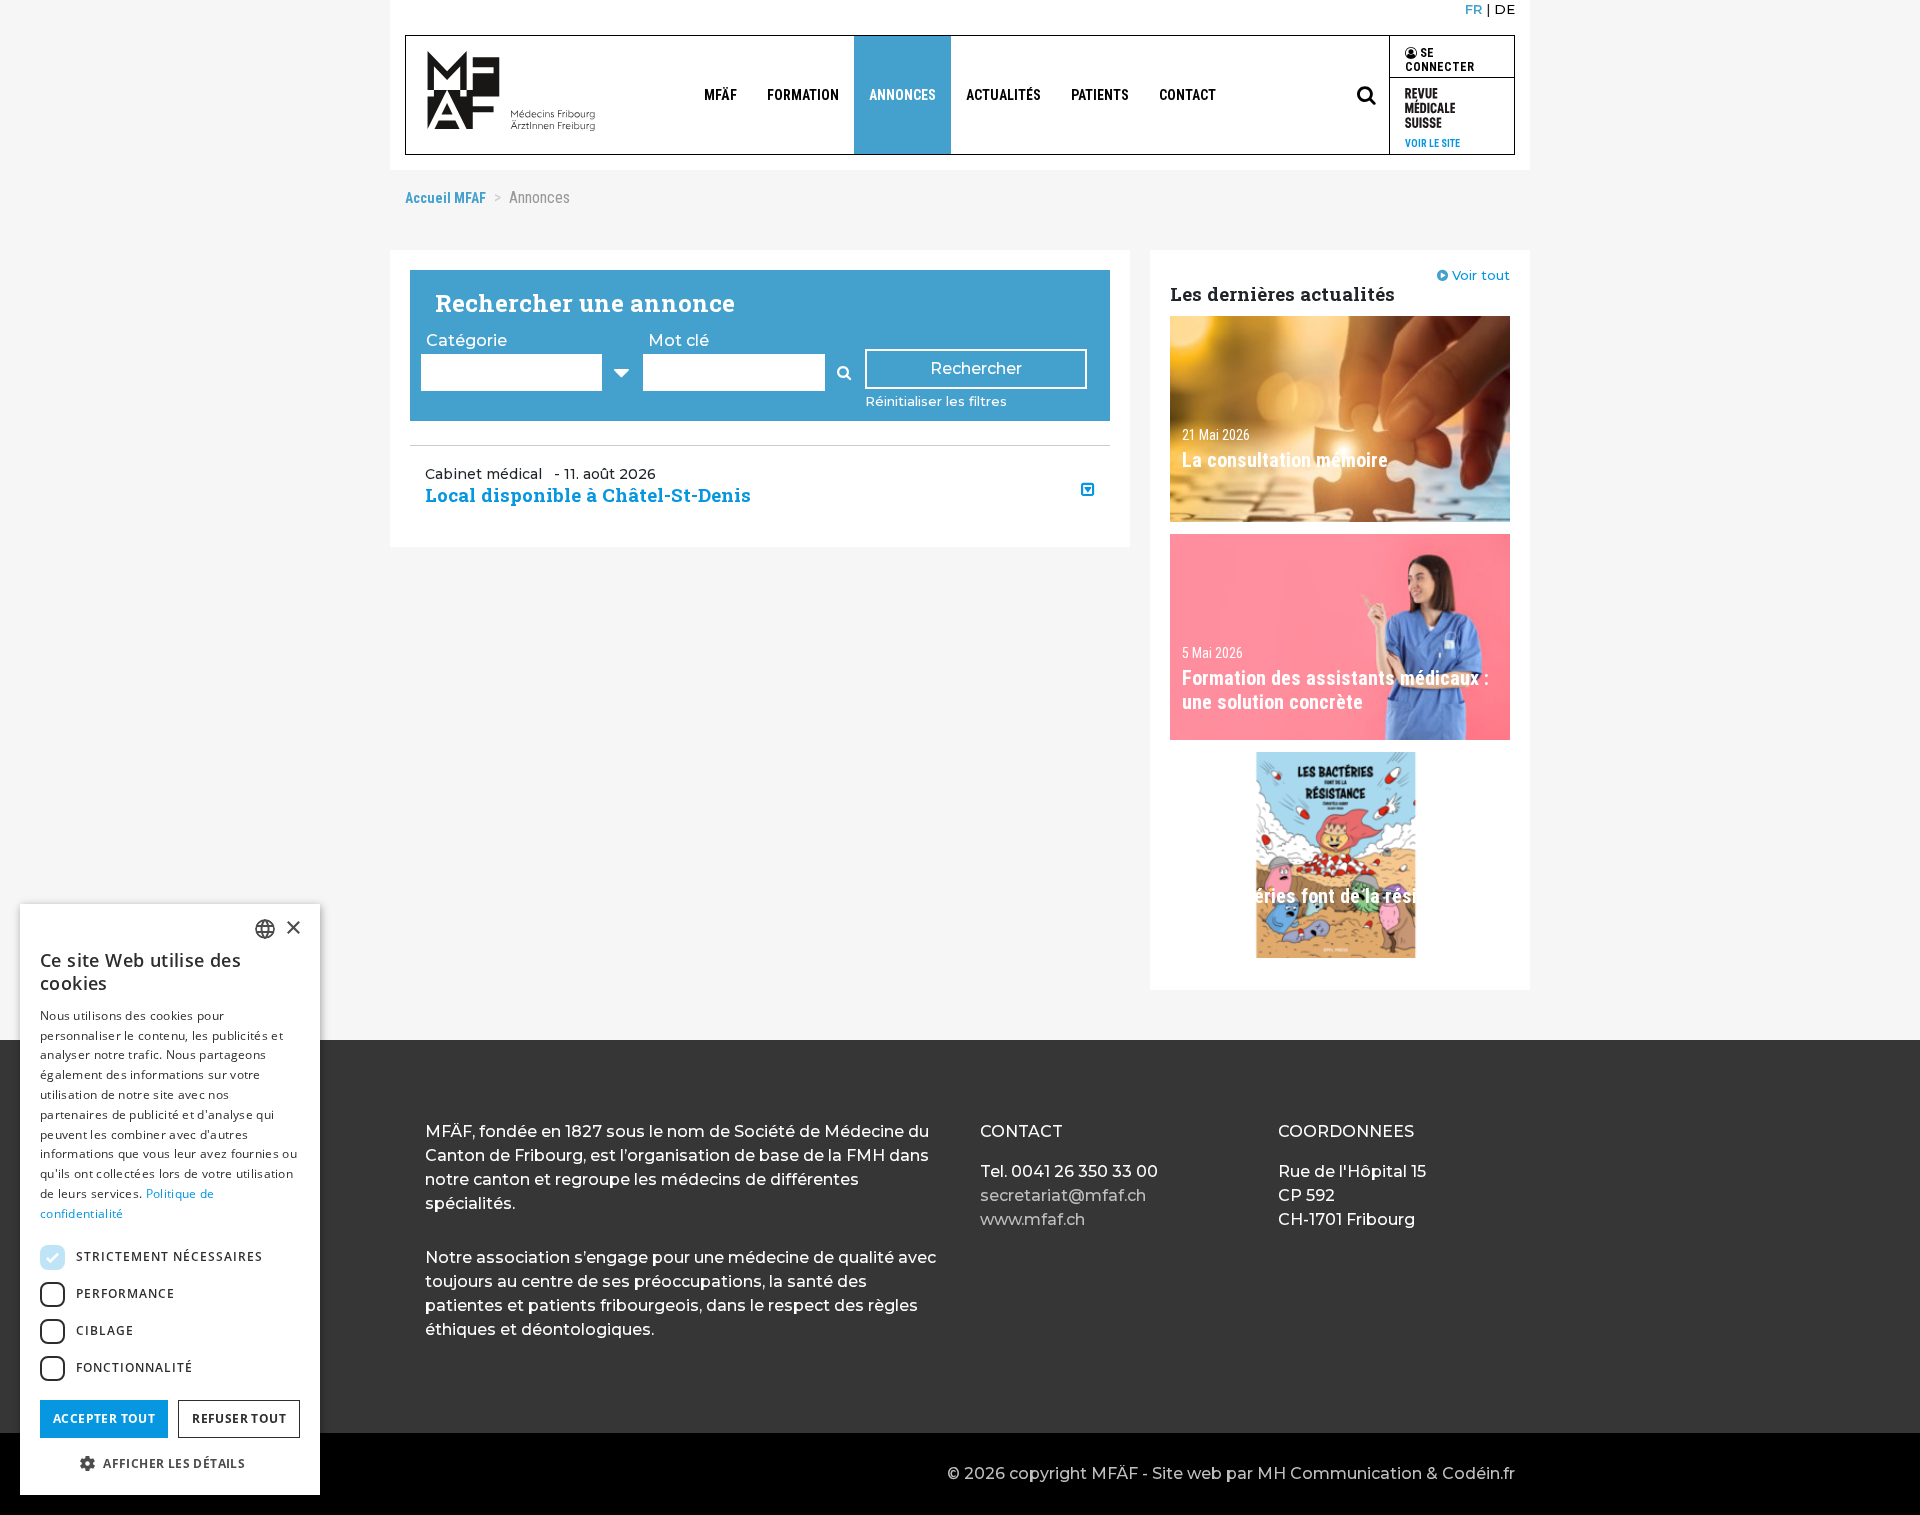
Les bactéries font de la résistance (1328, 896)
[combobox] (265, 929)
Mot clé (678, 340)
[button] (760, 495)
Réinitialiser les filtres (936, 401)
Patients (1100, 95)
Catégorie (466, 340)
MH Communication (1339, 1473)
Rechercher (976, 368)
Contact (1187, 95)
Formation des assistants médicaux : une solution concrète (1335, 690)
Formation (803, 95)
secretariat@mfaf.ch (1063, 1195)
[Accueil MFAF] (511, 91)
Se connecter (1439, 60)
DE (1504, 9)
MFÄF (720, 95)
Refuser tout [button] (239, 1418)
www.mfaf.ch (1032, 1219)
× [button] (292, 928)
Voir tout (1481, 275)
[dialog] (170, 1199)
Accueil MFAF (445, 198)
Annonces (902, 95)
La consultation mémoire (1285, 460)
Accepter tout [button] (104, 1418)
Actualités (1003, 95)
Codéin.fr (1478, 1473)
